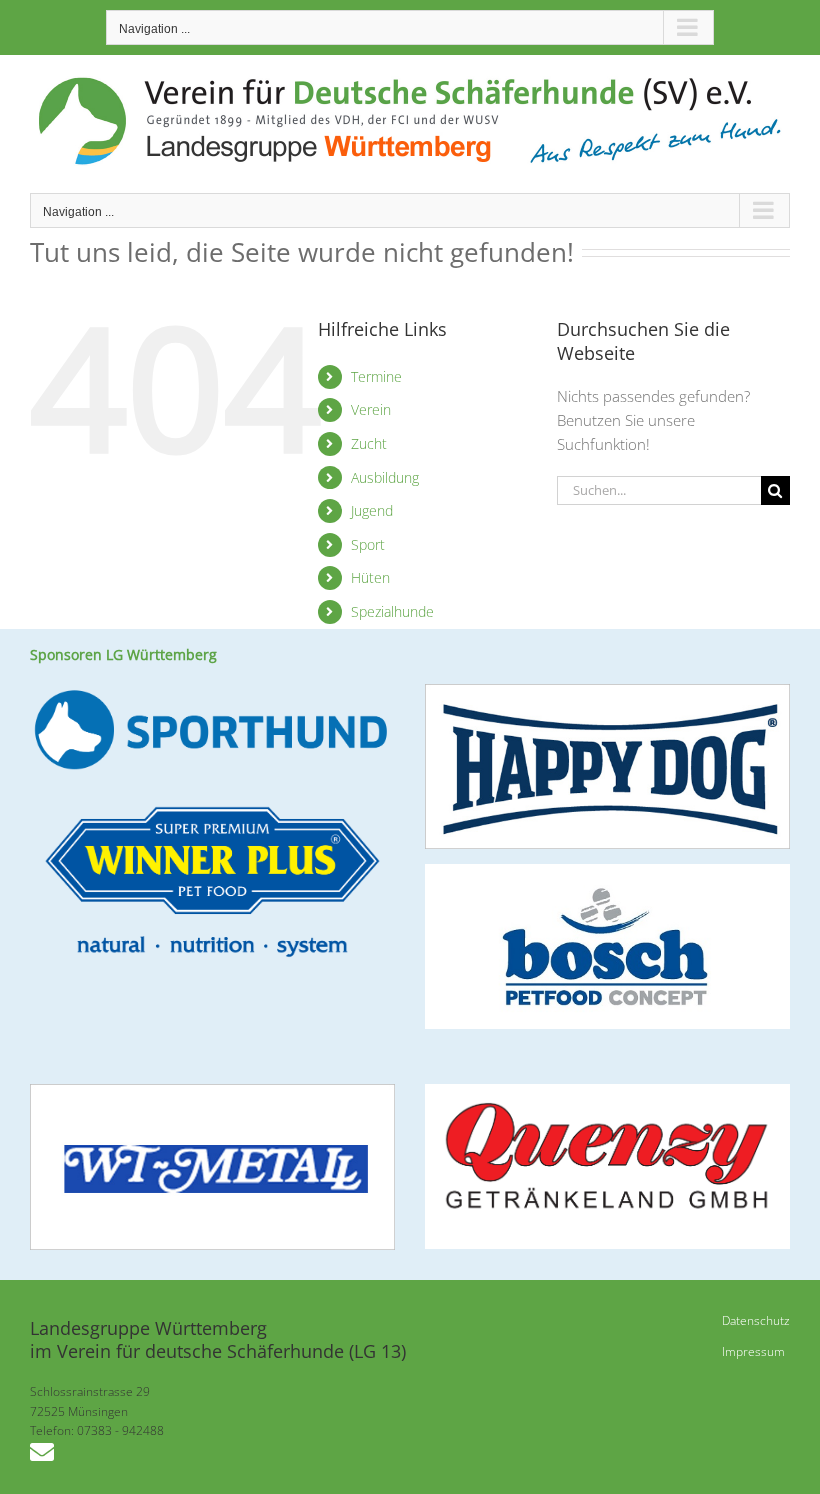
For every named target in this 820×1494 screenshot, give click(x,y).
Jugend (372, 510)
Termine (376, 376)
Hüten (370, 577)
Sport (368, 544)
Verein (371, 409)
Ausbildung (385, 477)
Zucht (369, 443)
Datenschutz (756, 1320)
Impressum (753, 1351)
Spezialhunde (392, 611)
